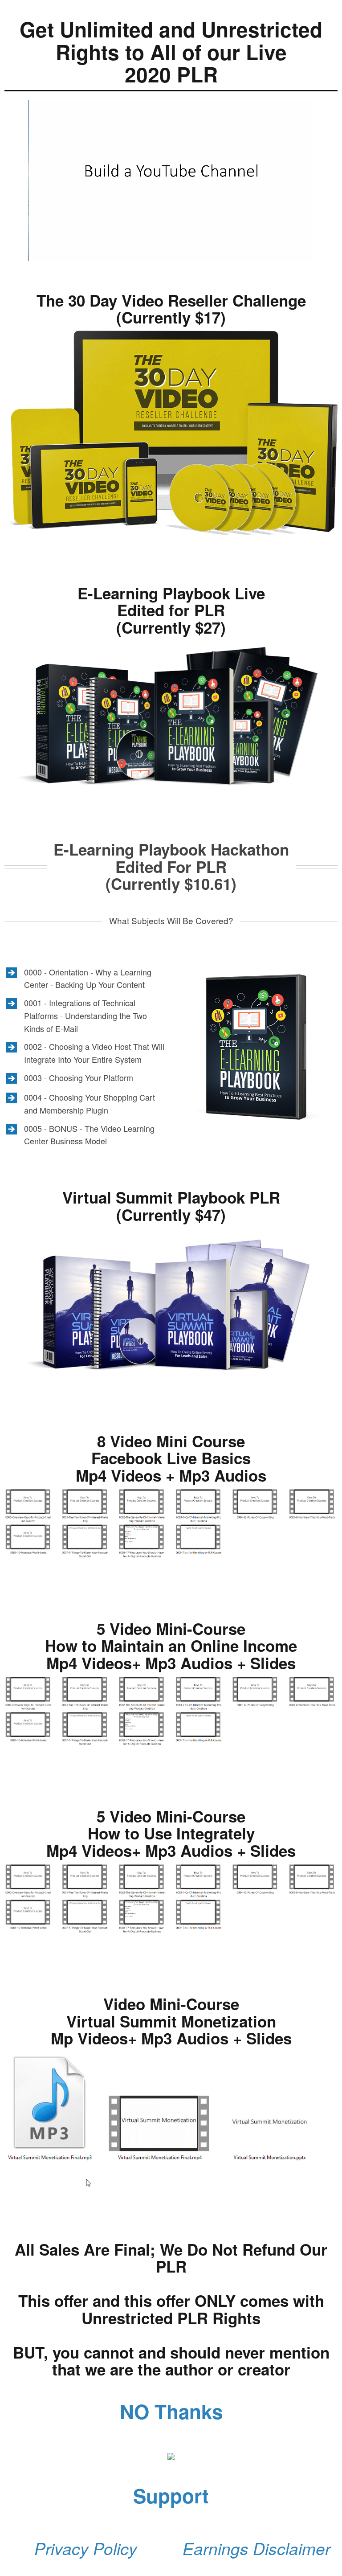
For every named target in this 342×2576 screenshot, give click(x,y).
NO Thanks (171, 2411)
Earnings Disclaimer (256, 2548)
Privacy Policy (86, 2548)
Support (171, 2495)
